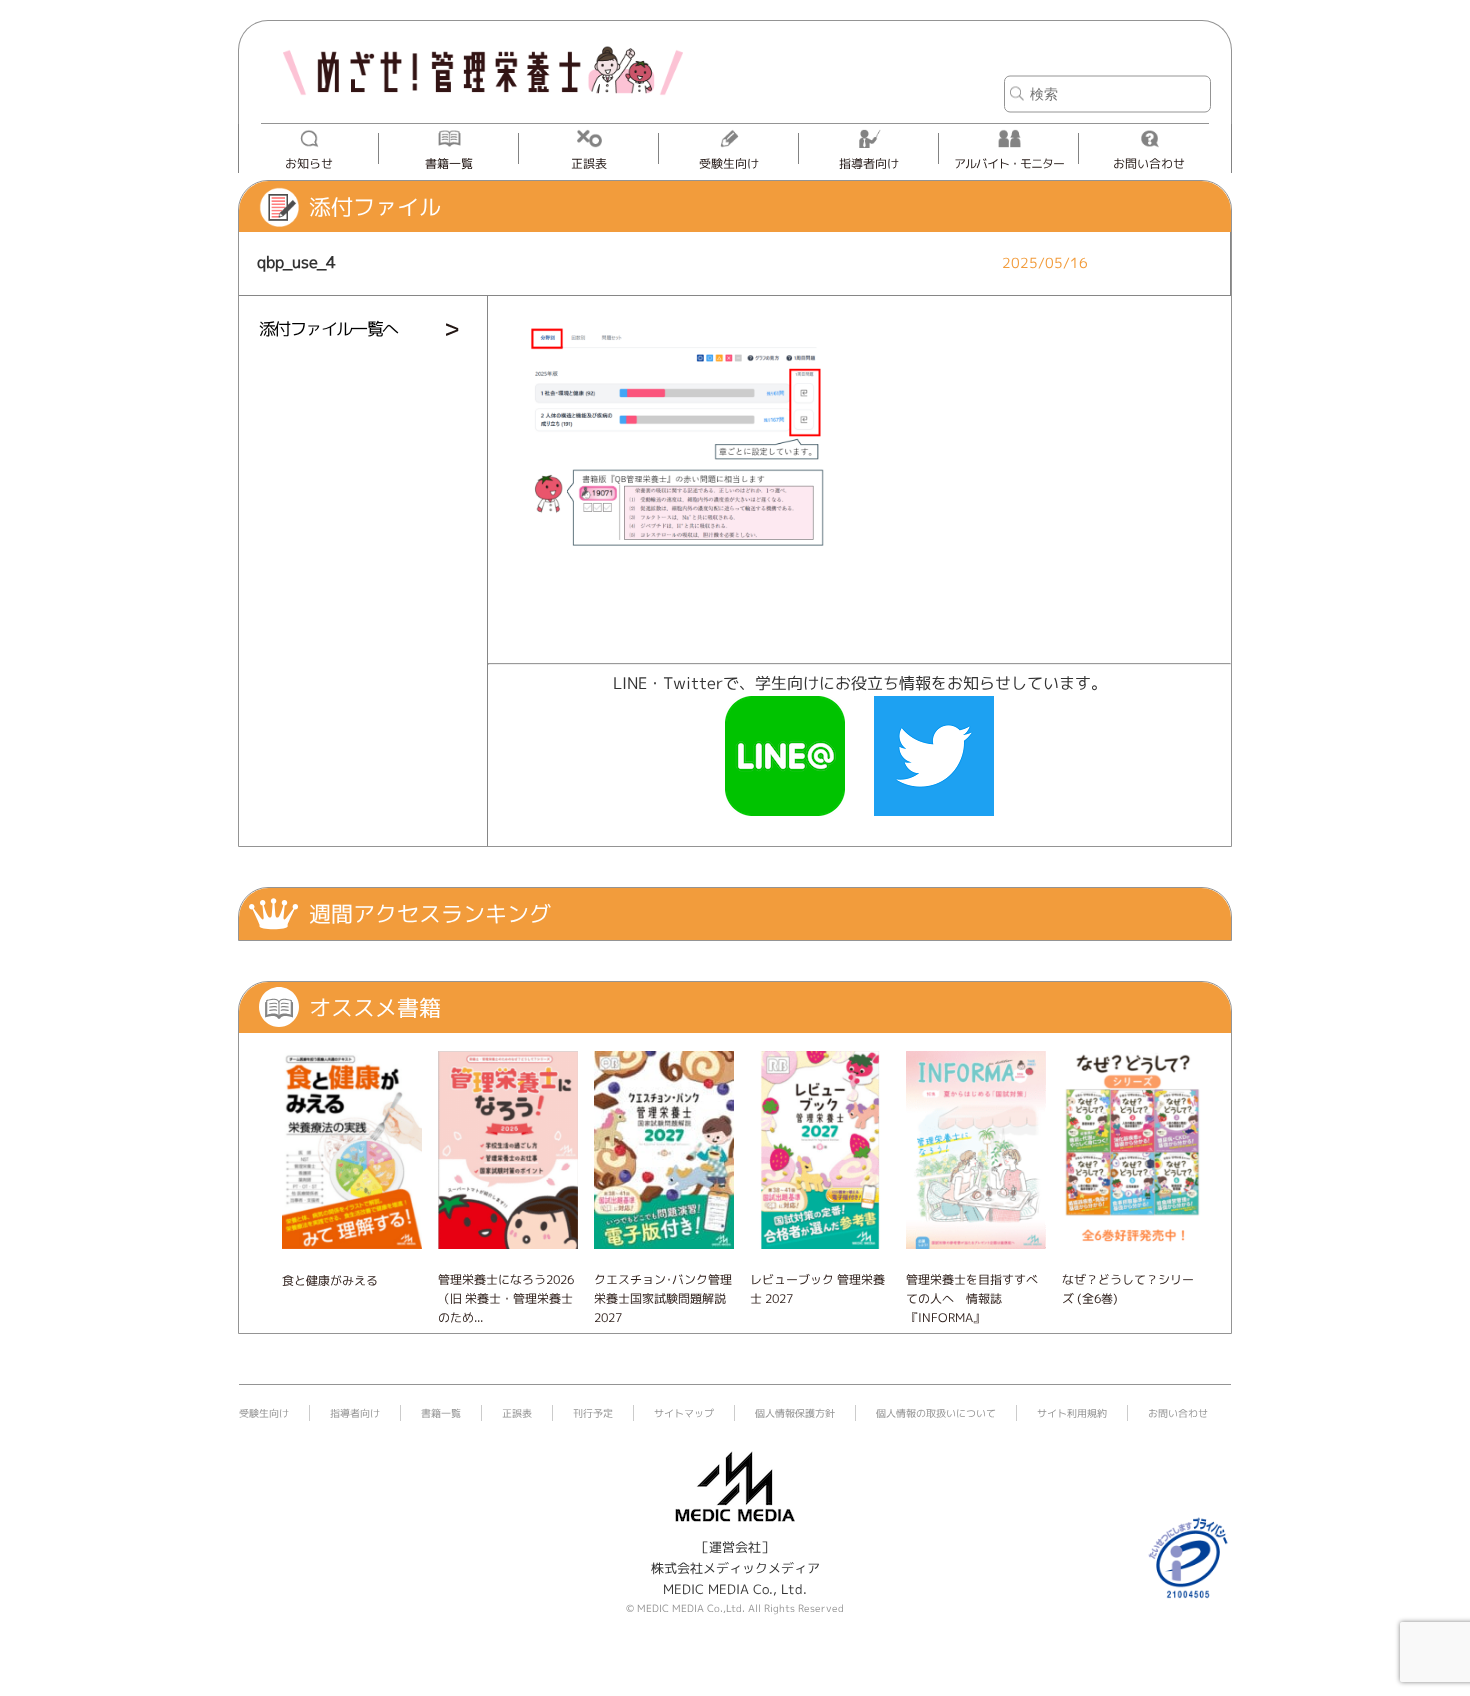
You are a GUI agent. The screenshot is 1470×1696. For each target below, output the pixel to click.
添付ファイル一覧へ (328, 328)
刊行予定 (593, 1413)
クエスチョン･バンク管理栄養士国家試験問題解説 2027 (663, 1298)
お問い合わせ (1149, 163)
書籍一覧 (449, 163)
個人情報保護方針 (795, 1413)
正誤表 (589, 163)
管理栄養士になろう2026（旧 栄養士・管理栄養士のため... (506, 1298)
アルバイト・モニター (1009, 163)
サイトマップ (684, 1413)
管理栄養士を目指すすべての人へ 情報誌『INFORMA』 (972, 1298)
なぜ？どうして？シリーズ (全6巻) (1128, 1289)
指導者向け (869, 163)
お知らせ (309, 163)
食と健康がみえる (330, 1280)
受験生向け (729, 163)
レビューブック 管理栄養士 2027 (817, 1289)
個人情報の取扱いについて (936, 1413)
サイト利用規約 (1072, 1413)
